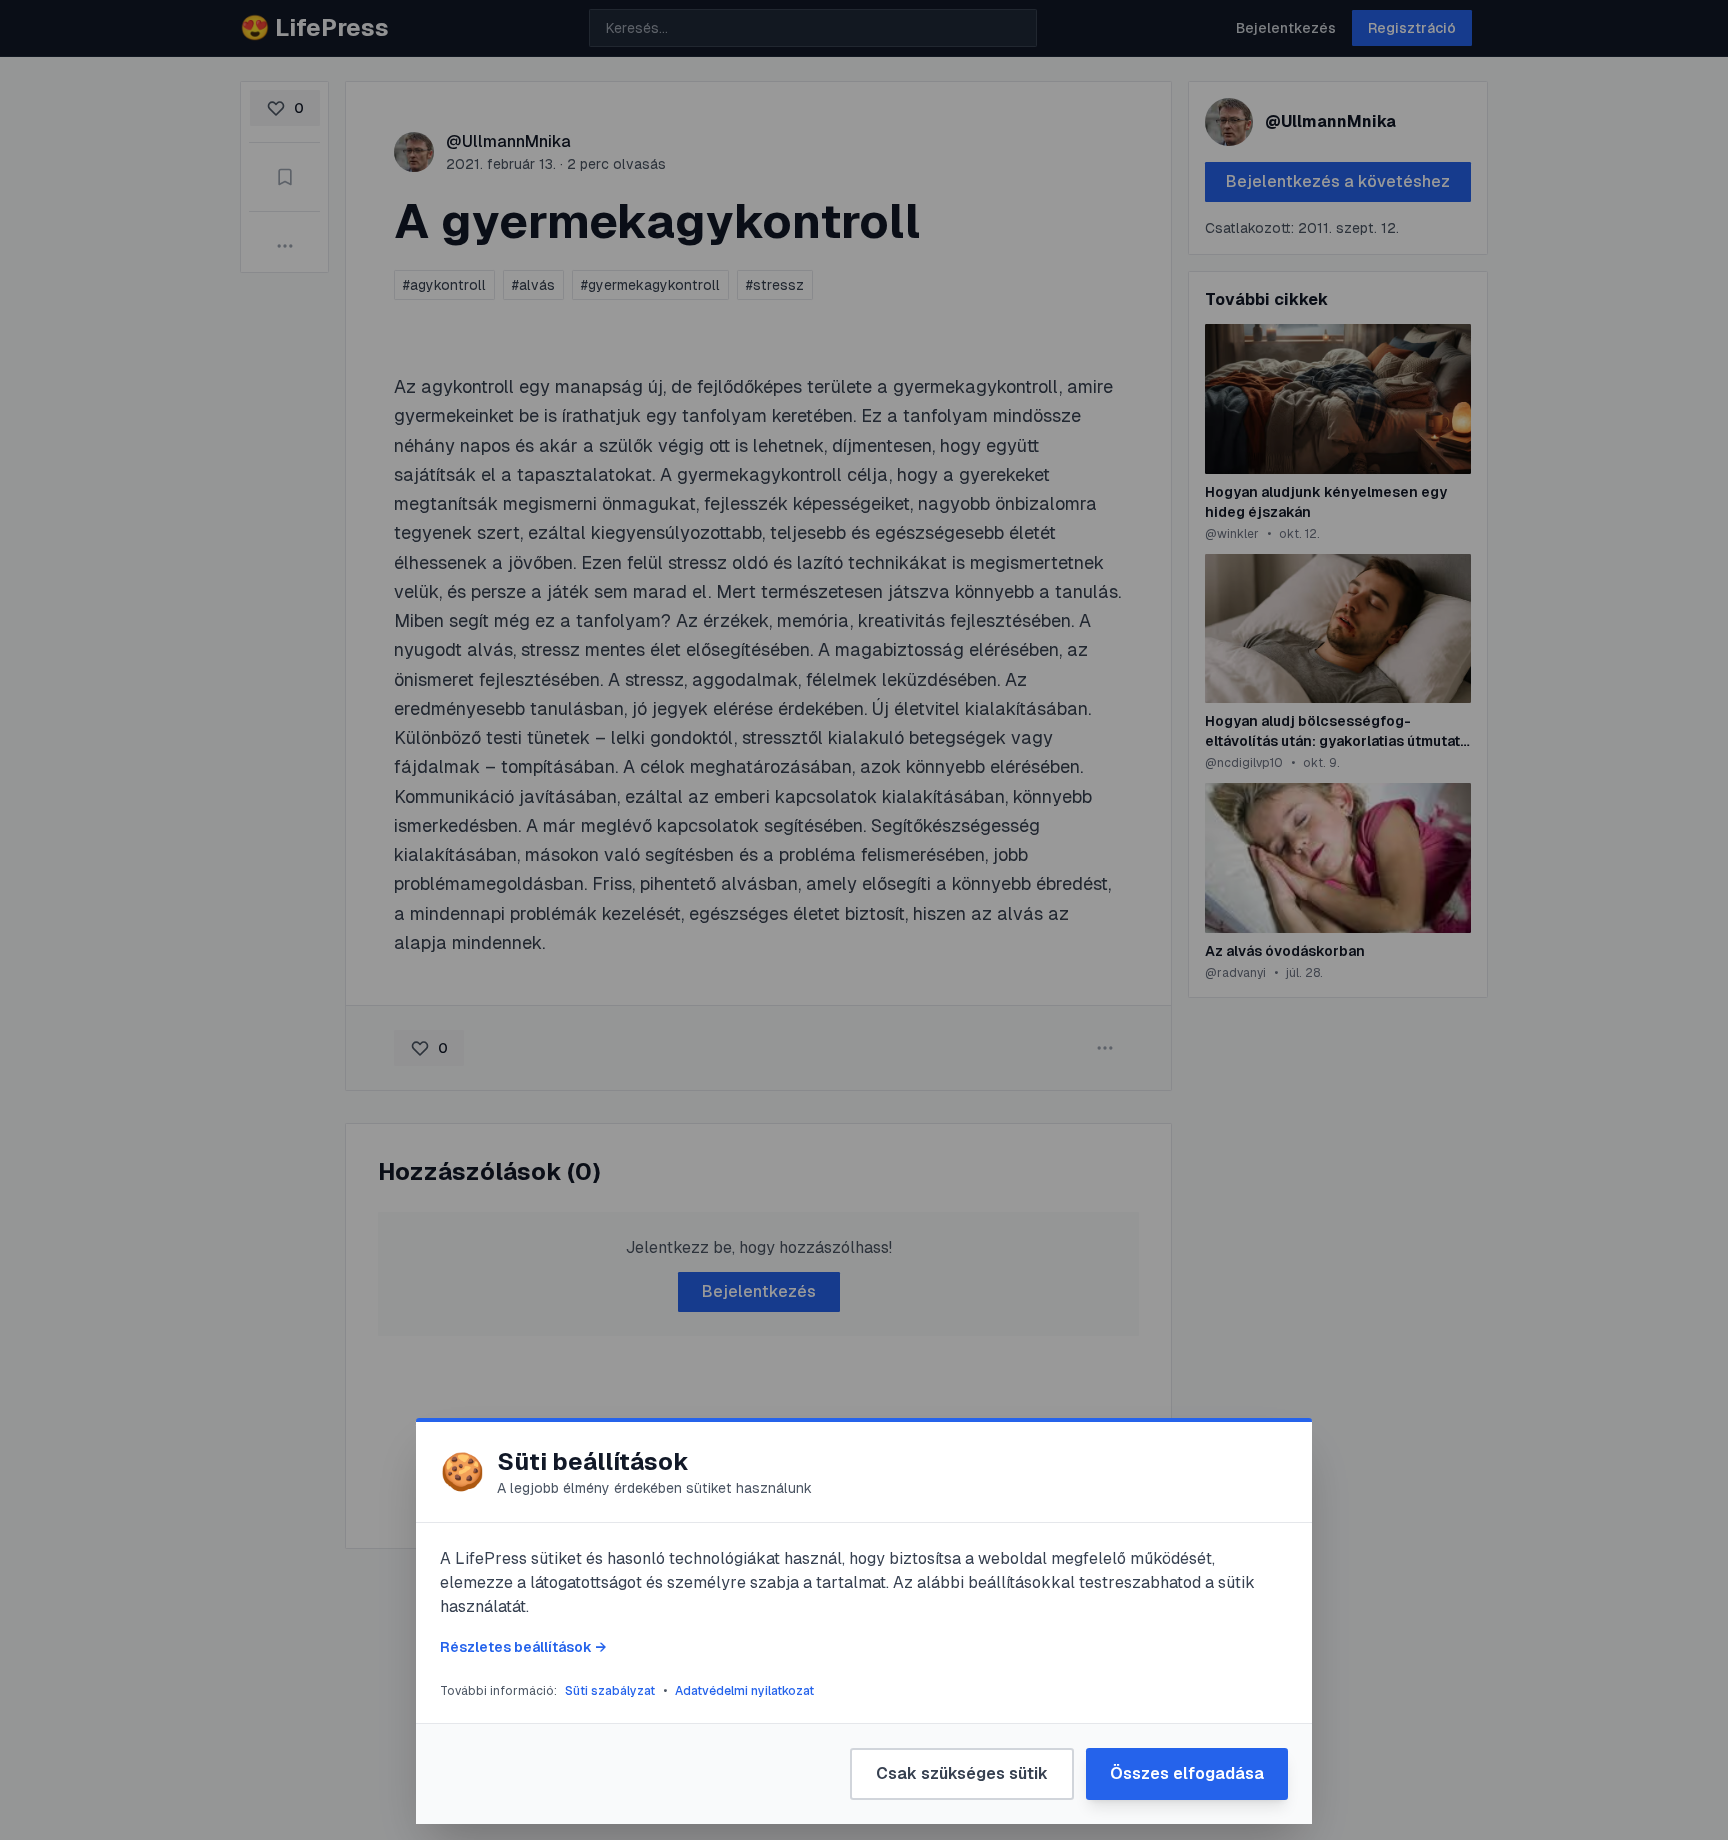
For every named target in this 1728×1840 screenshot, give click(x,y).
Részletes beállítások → (523, 1647)
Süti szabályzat (610, 1691)
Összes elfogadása (1187, 1773)
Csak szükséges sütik (962, 1773)
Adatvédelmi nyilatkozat (744, 1691)
